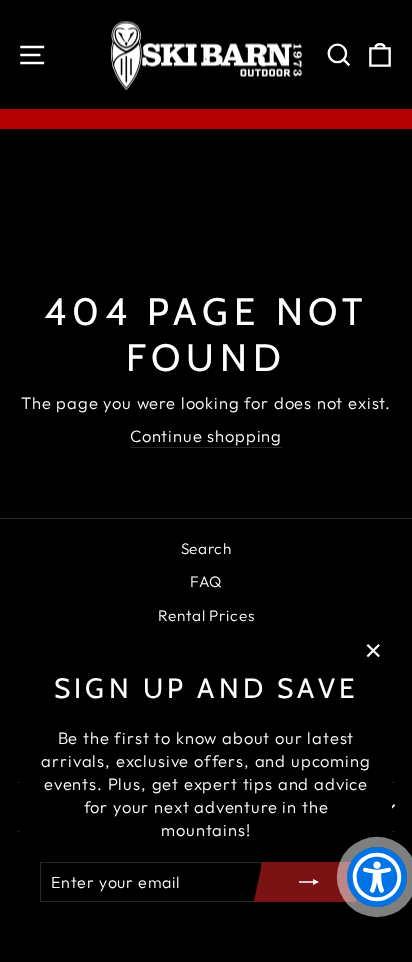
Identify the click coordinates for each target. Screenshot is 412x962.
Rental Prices (206, 615)
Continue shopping (206, 435)
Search (206, 548)
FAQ (206, 581)
